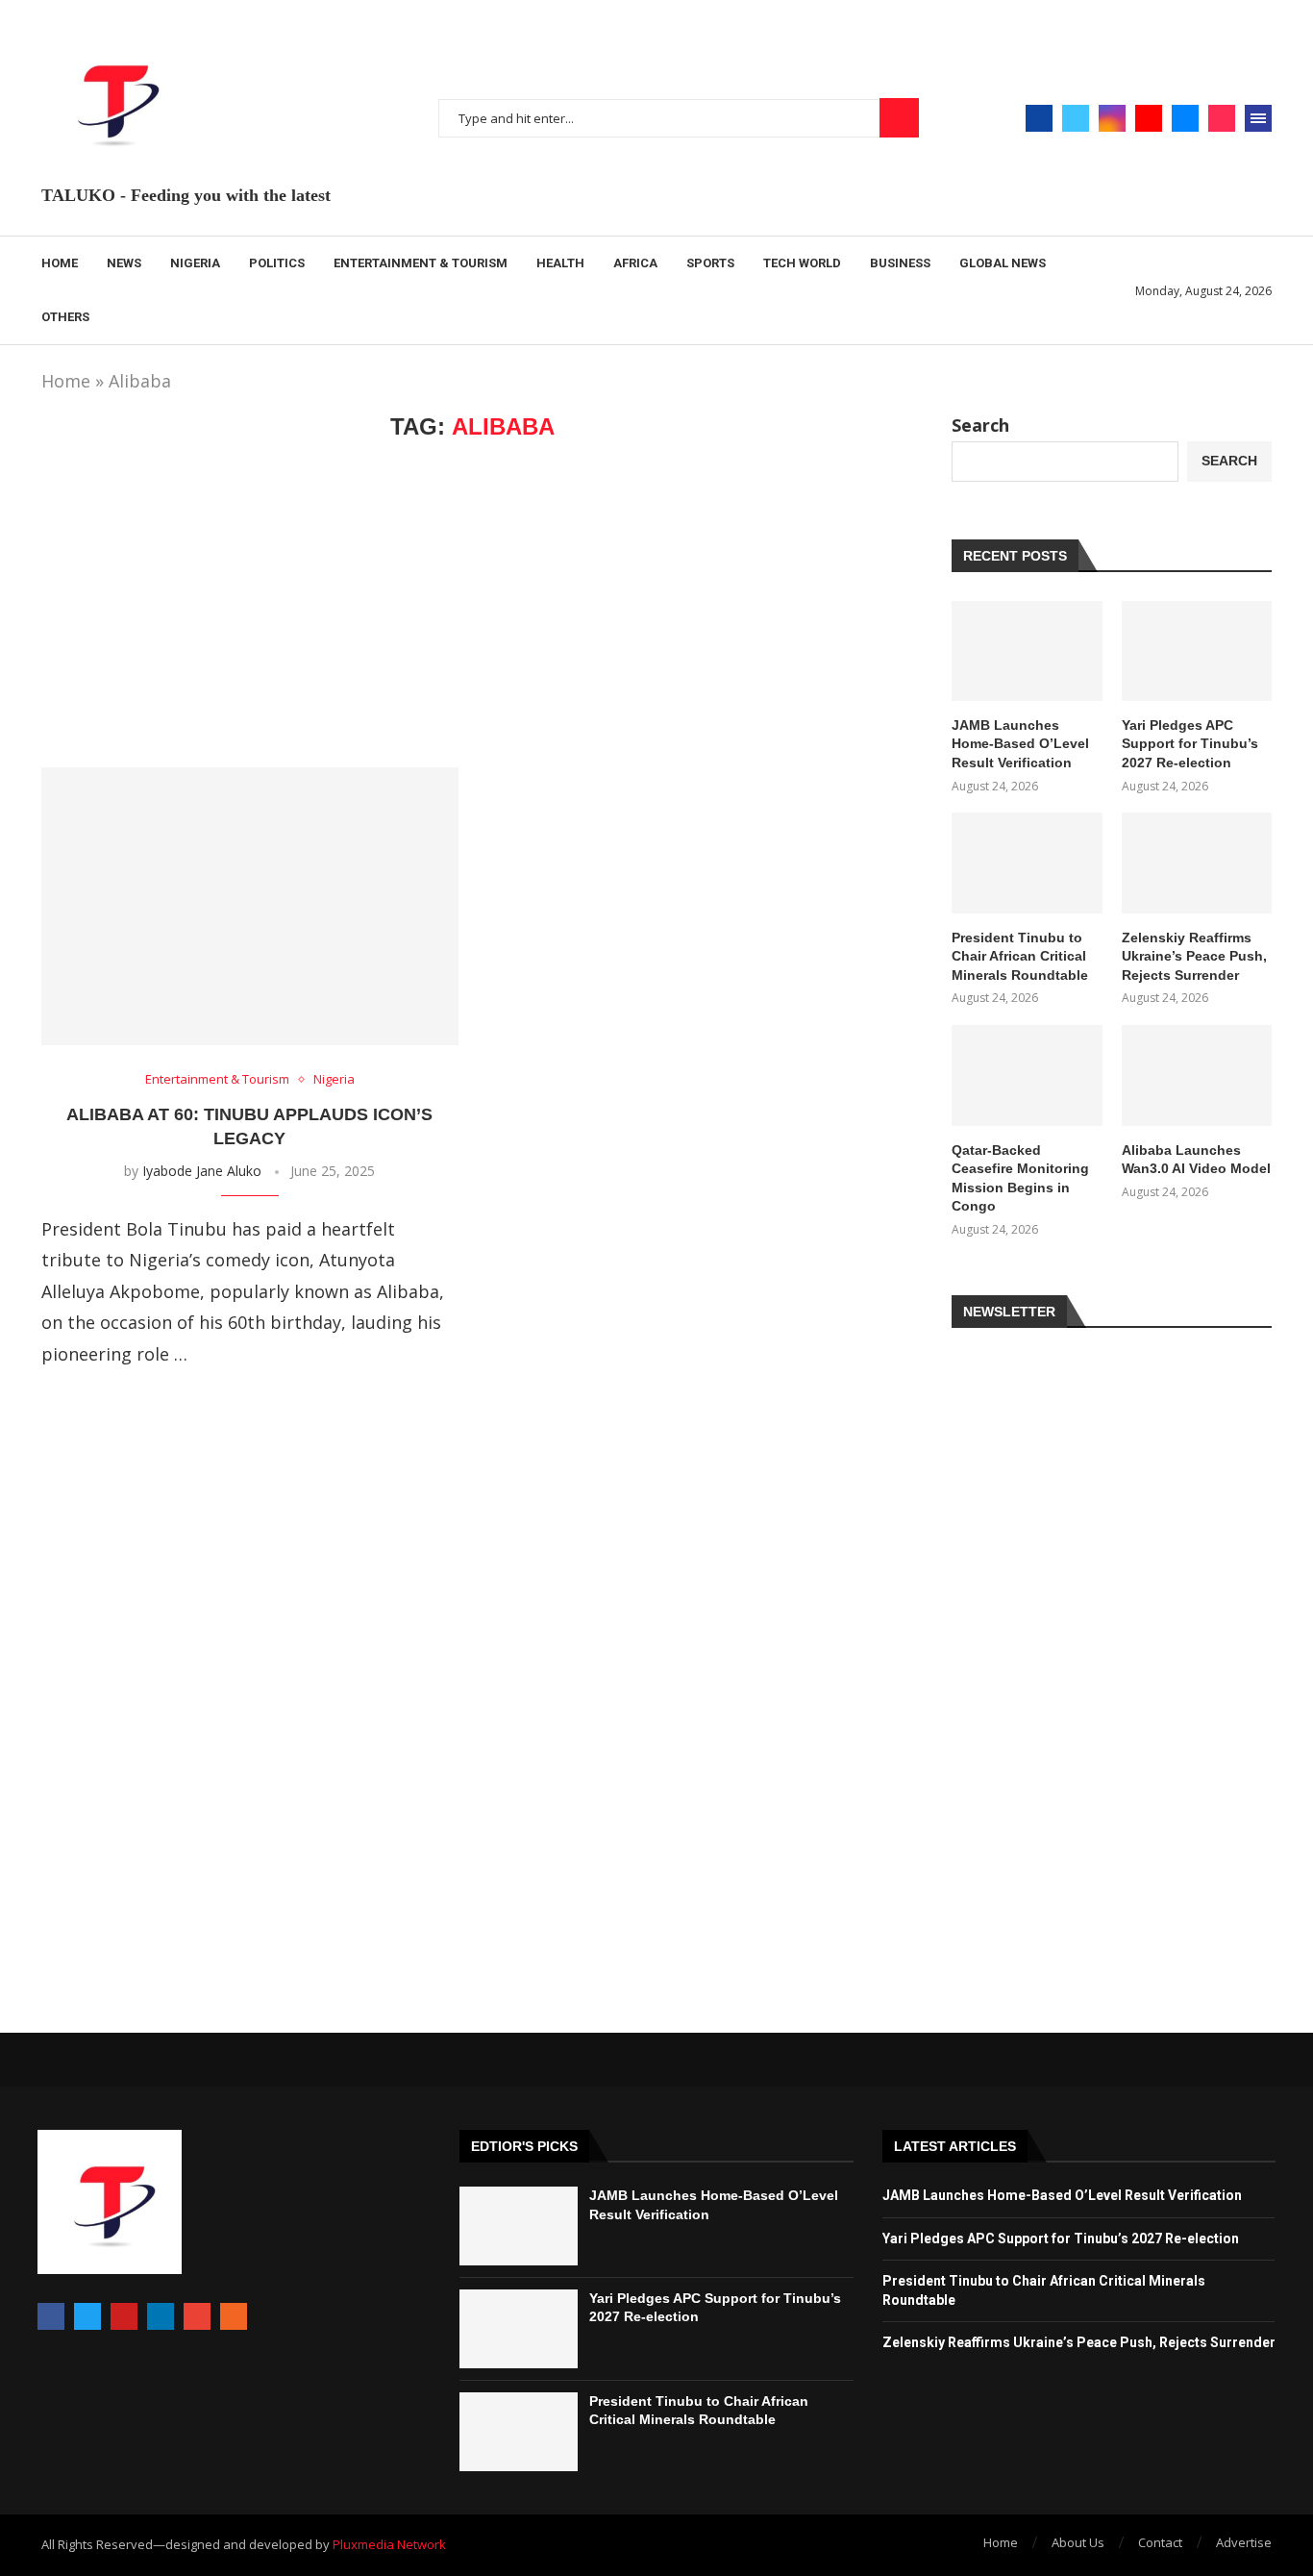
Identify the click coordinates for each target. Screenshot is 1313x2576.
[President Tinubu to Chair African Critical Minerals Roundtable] (1027, 863)
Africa (635, 263)
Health (560, 263)
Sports (710, 263)
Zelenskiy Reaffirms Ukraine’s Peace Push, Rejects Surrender (1194, 956)
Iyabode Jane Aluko (202, 1171)
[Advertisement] (472, 604)
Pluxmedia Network (389, 2544)
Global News (1003, 263)
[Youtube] (1149, 118)
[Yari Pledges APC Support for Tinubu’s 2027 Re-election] (1197, 651)
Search (899, 118)
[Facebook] (1039, 118)
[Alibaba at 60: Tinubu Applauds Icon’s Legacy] (250, 906)
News (124, 263)
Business (900, 263)
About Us (1078, 2542)
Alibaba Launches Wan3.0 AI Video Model (1196, 1160)
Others (65, 317)
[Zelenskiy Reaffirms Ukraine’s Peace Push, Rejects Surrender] (1197, 863)
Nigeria (195, 263)
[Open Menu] (1258, 118)
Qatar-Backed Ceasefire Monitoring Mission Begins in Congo (1020, 1178)
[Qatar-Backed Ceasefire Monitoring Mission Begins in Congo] (1027, 1075)
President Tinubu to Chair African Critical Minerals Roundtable (1020, 956)
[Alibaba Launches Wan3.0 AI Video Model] (1197, 1075)
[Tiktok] (1222, 118)
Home (60, 263)
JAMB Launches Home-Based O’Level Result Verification (1020, 744)
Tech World (802, 263)
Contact (1160, 2542)
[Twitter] (1076, 118)
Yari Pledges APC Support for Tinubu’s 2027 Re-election (1190, 744)
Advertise (1244, 2542)
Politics (277, 263)
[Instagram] (1112, 118)
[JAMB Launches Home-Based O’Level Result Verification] (1027, 651)
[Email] (1185, 118)
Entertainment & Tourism (421, 263)
